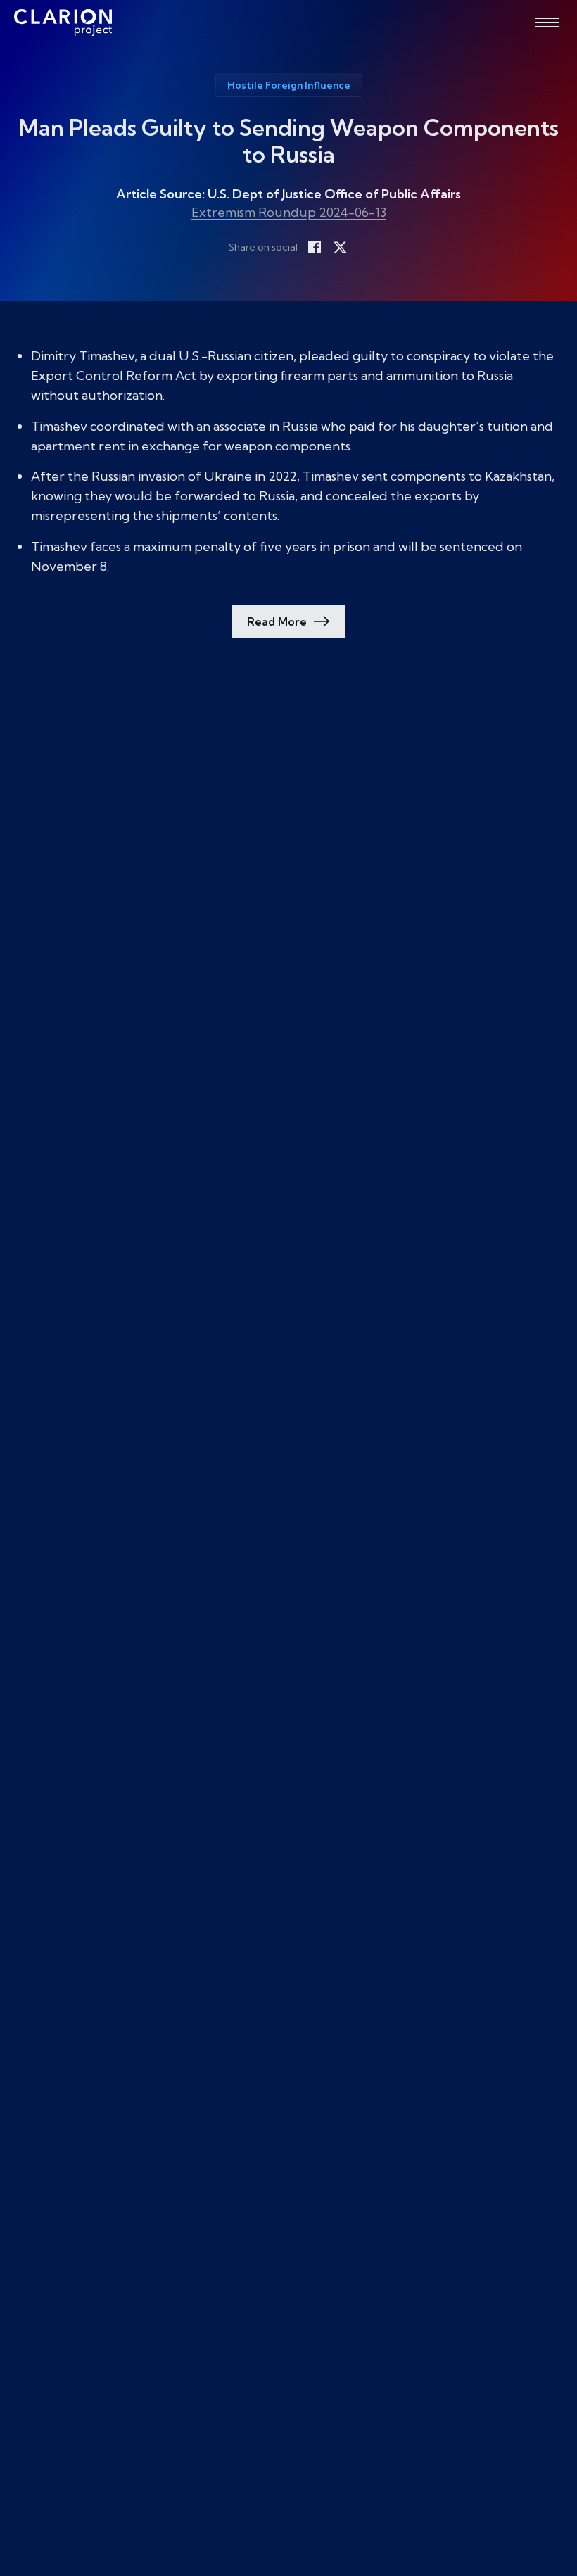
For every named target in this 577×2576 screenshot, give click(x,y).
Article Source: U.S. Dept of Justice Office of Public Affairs (288, 194)
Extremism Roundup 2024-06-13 (289, 212)
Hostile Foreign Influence (289, 85)
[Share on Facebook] (315, 247)
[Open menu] (547, 23)
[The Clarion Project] (63, 23)
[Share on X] (340, 247)
